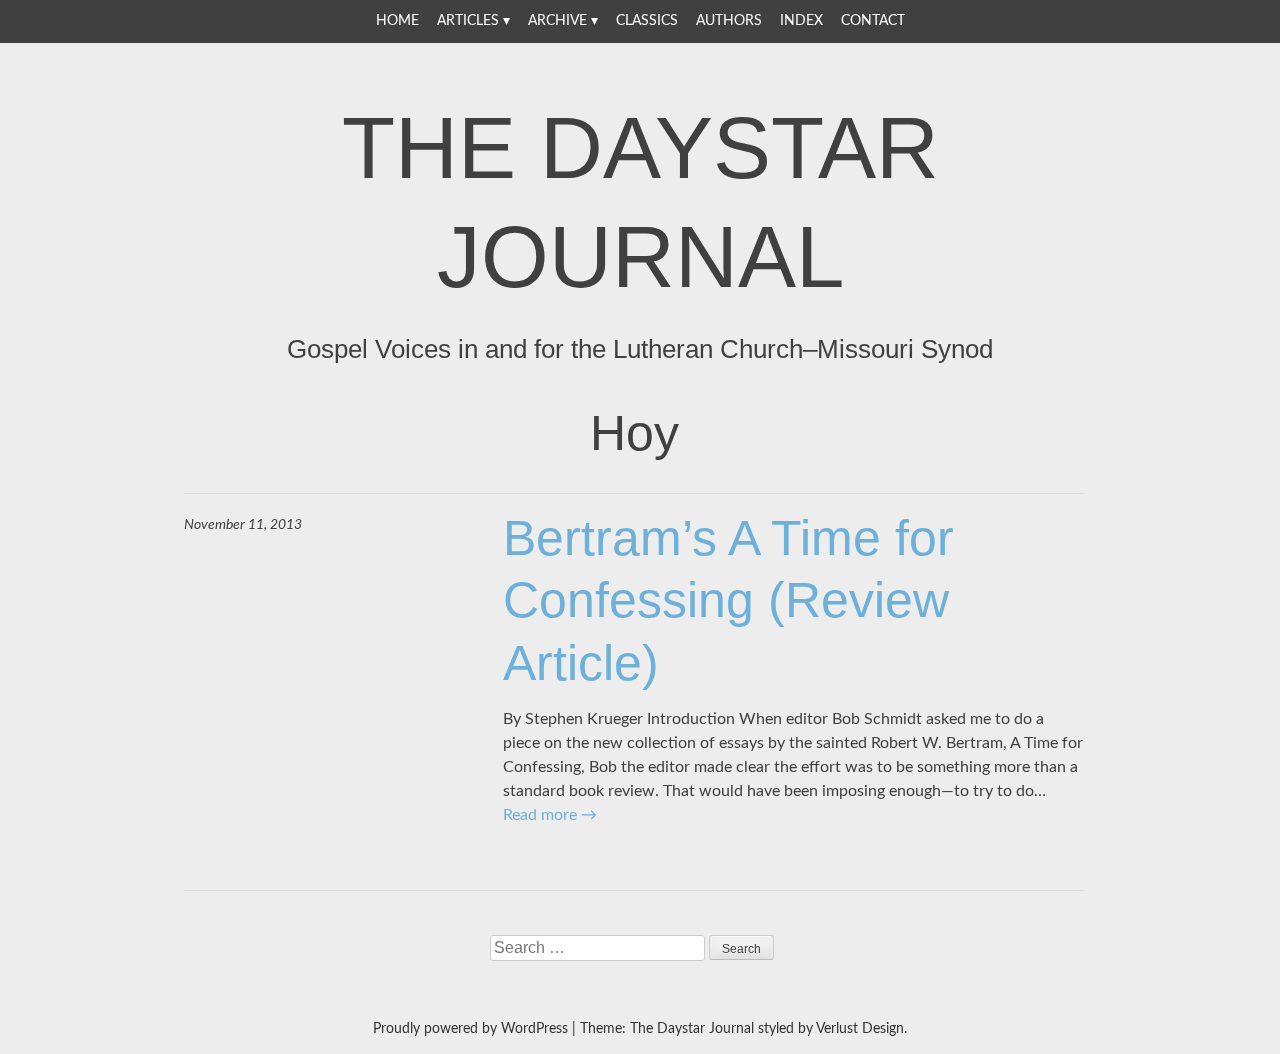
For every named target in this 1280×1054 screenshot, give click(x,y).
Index (801, 21)
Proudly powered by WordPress (470, 1029)
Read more (550, 815)
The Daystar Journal (640, 202)
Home (397, 21)
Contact (873, 21)
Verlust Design (860, 1029)
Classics (647, 21)
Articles (468, 21)
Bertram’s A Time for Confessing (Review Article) (728, 600)
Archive (557, 21)
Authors (729, 21)
